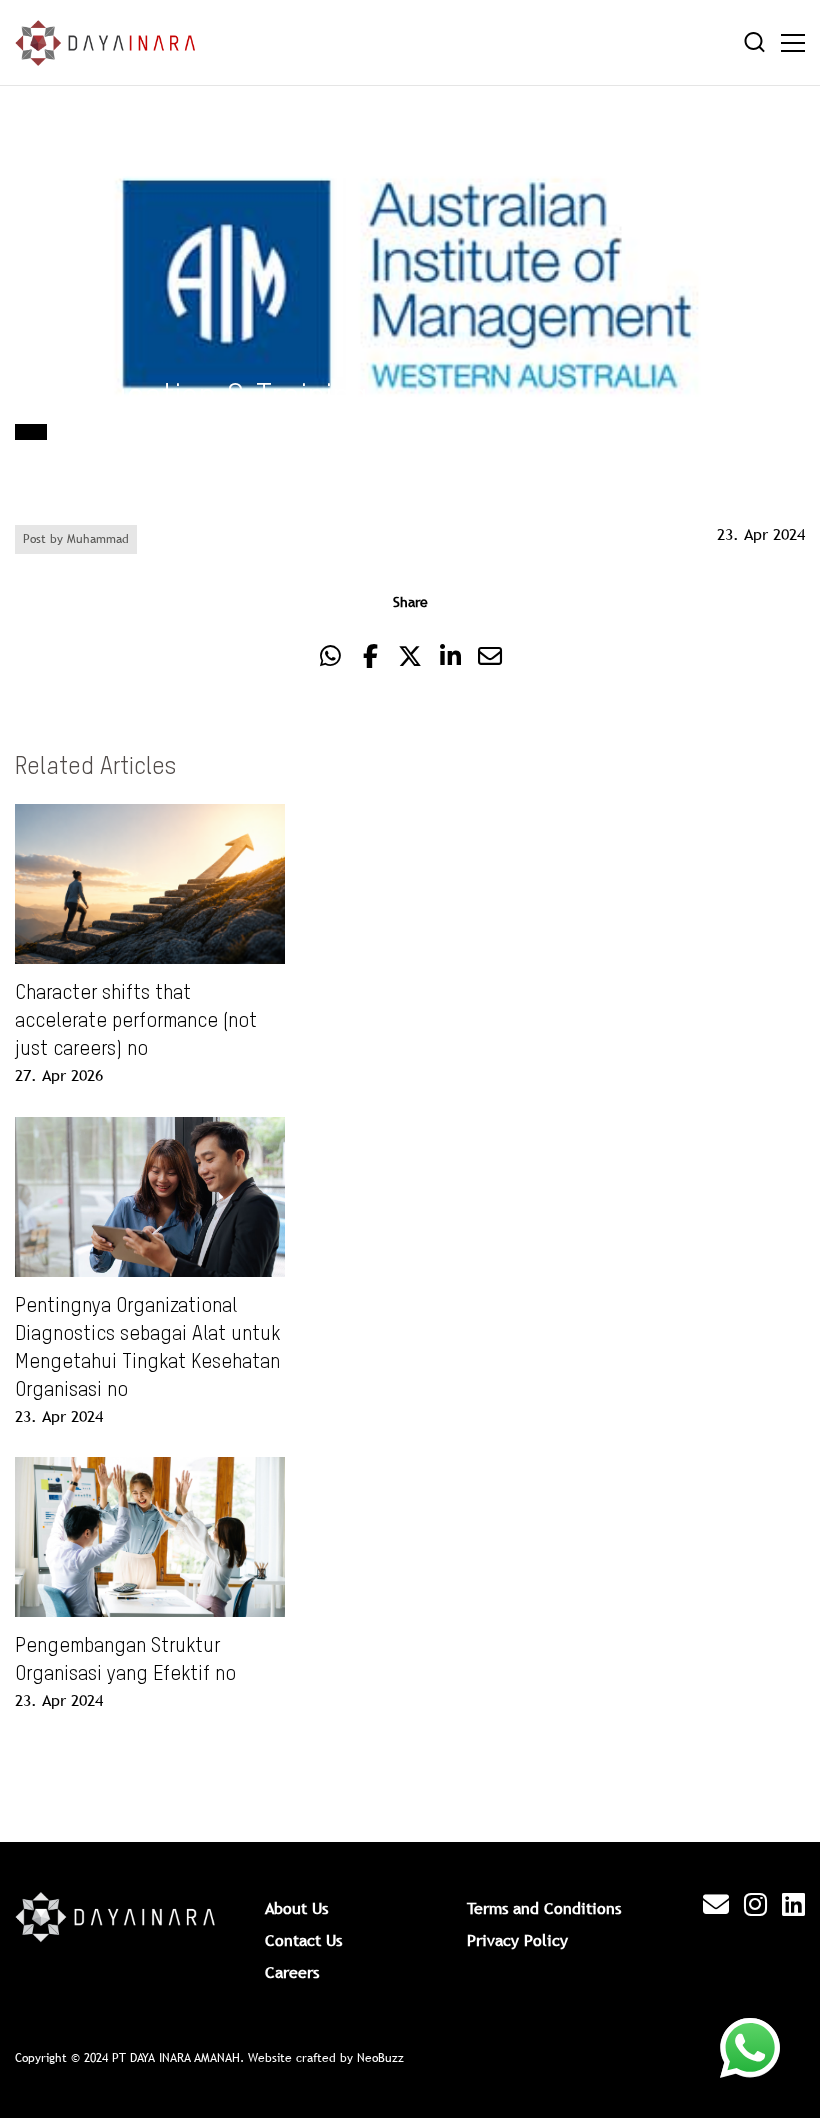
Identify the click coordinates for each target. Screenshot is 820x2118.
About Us (296, 1908)
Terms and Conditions (544, 1908)
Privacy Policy (517, 1940)
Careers (292, 1972)
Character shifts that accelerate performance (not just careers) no (136, 1022)
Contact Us (303, 1940)
